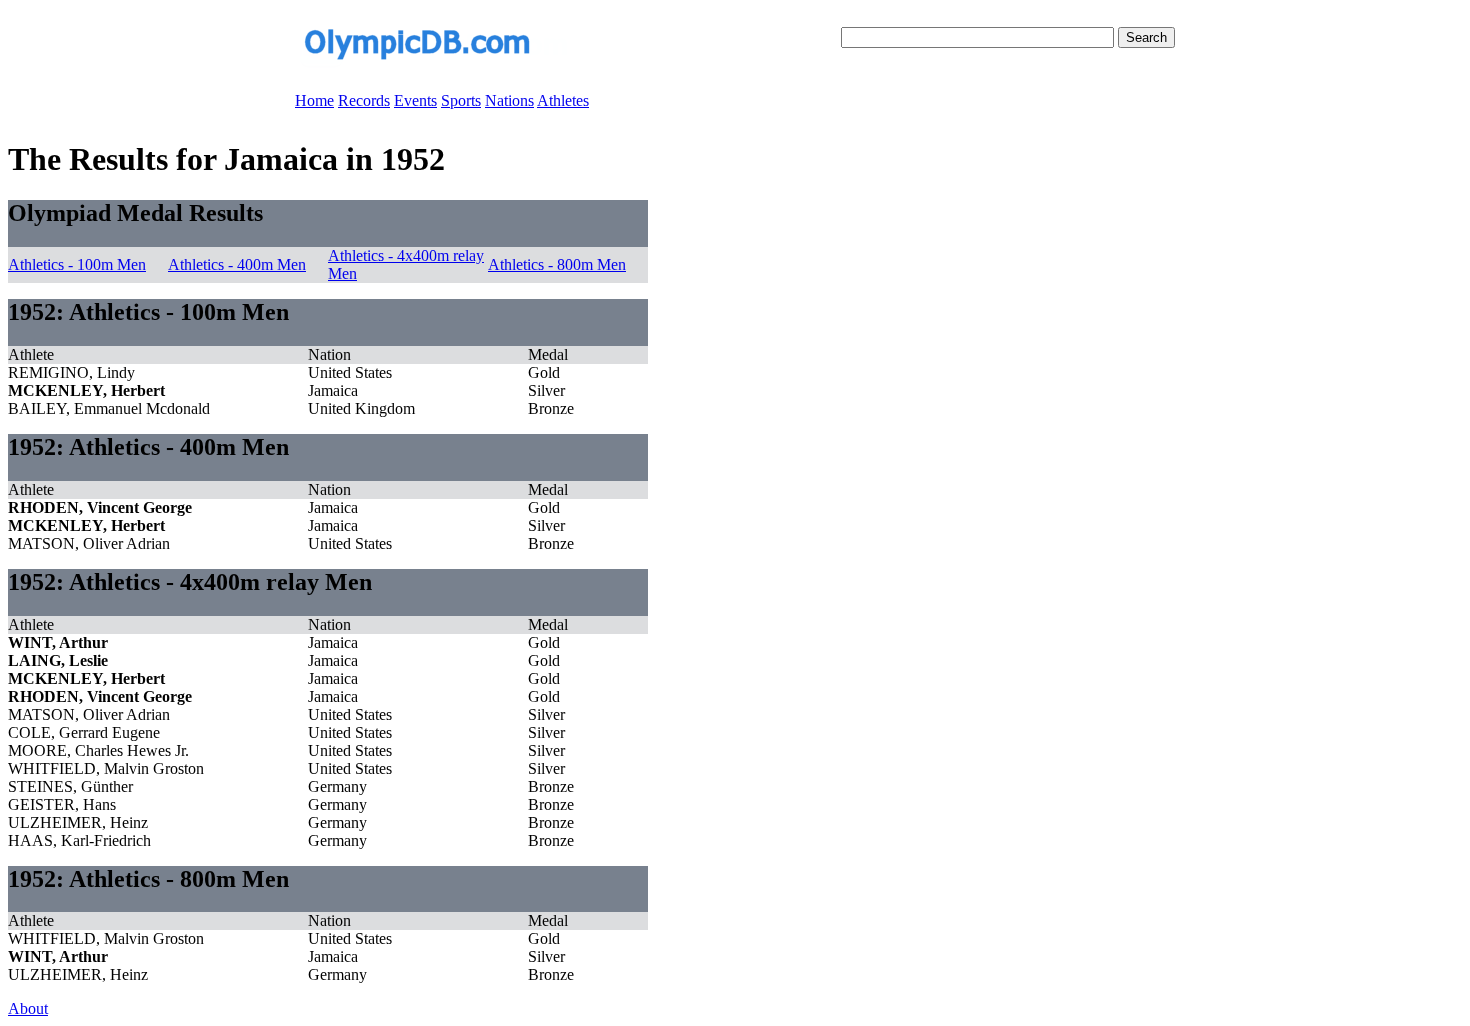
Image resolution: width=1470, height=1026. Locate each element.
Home (314, 100)
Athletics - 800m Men (557, 264)
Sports (461, 100)
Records (364, 100)
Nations (509, 100)
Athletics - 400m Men (237, 264)
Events (415, 100)
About (28, 1008)
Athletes (563, 100)
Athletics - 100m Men (77, 264)
